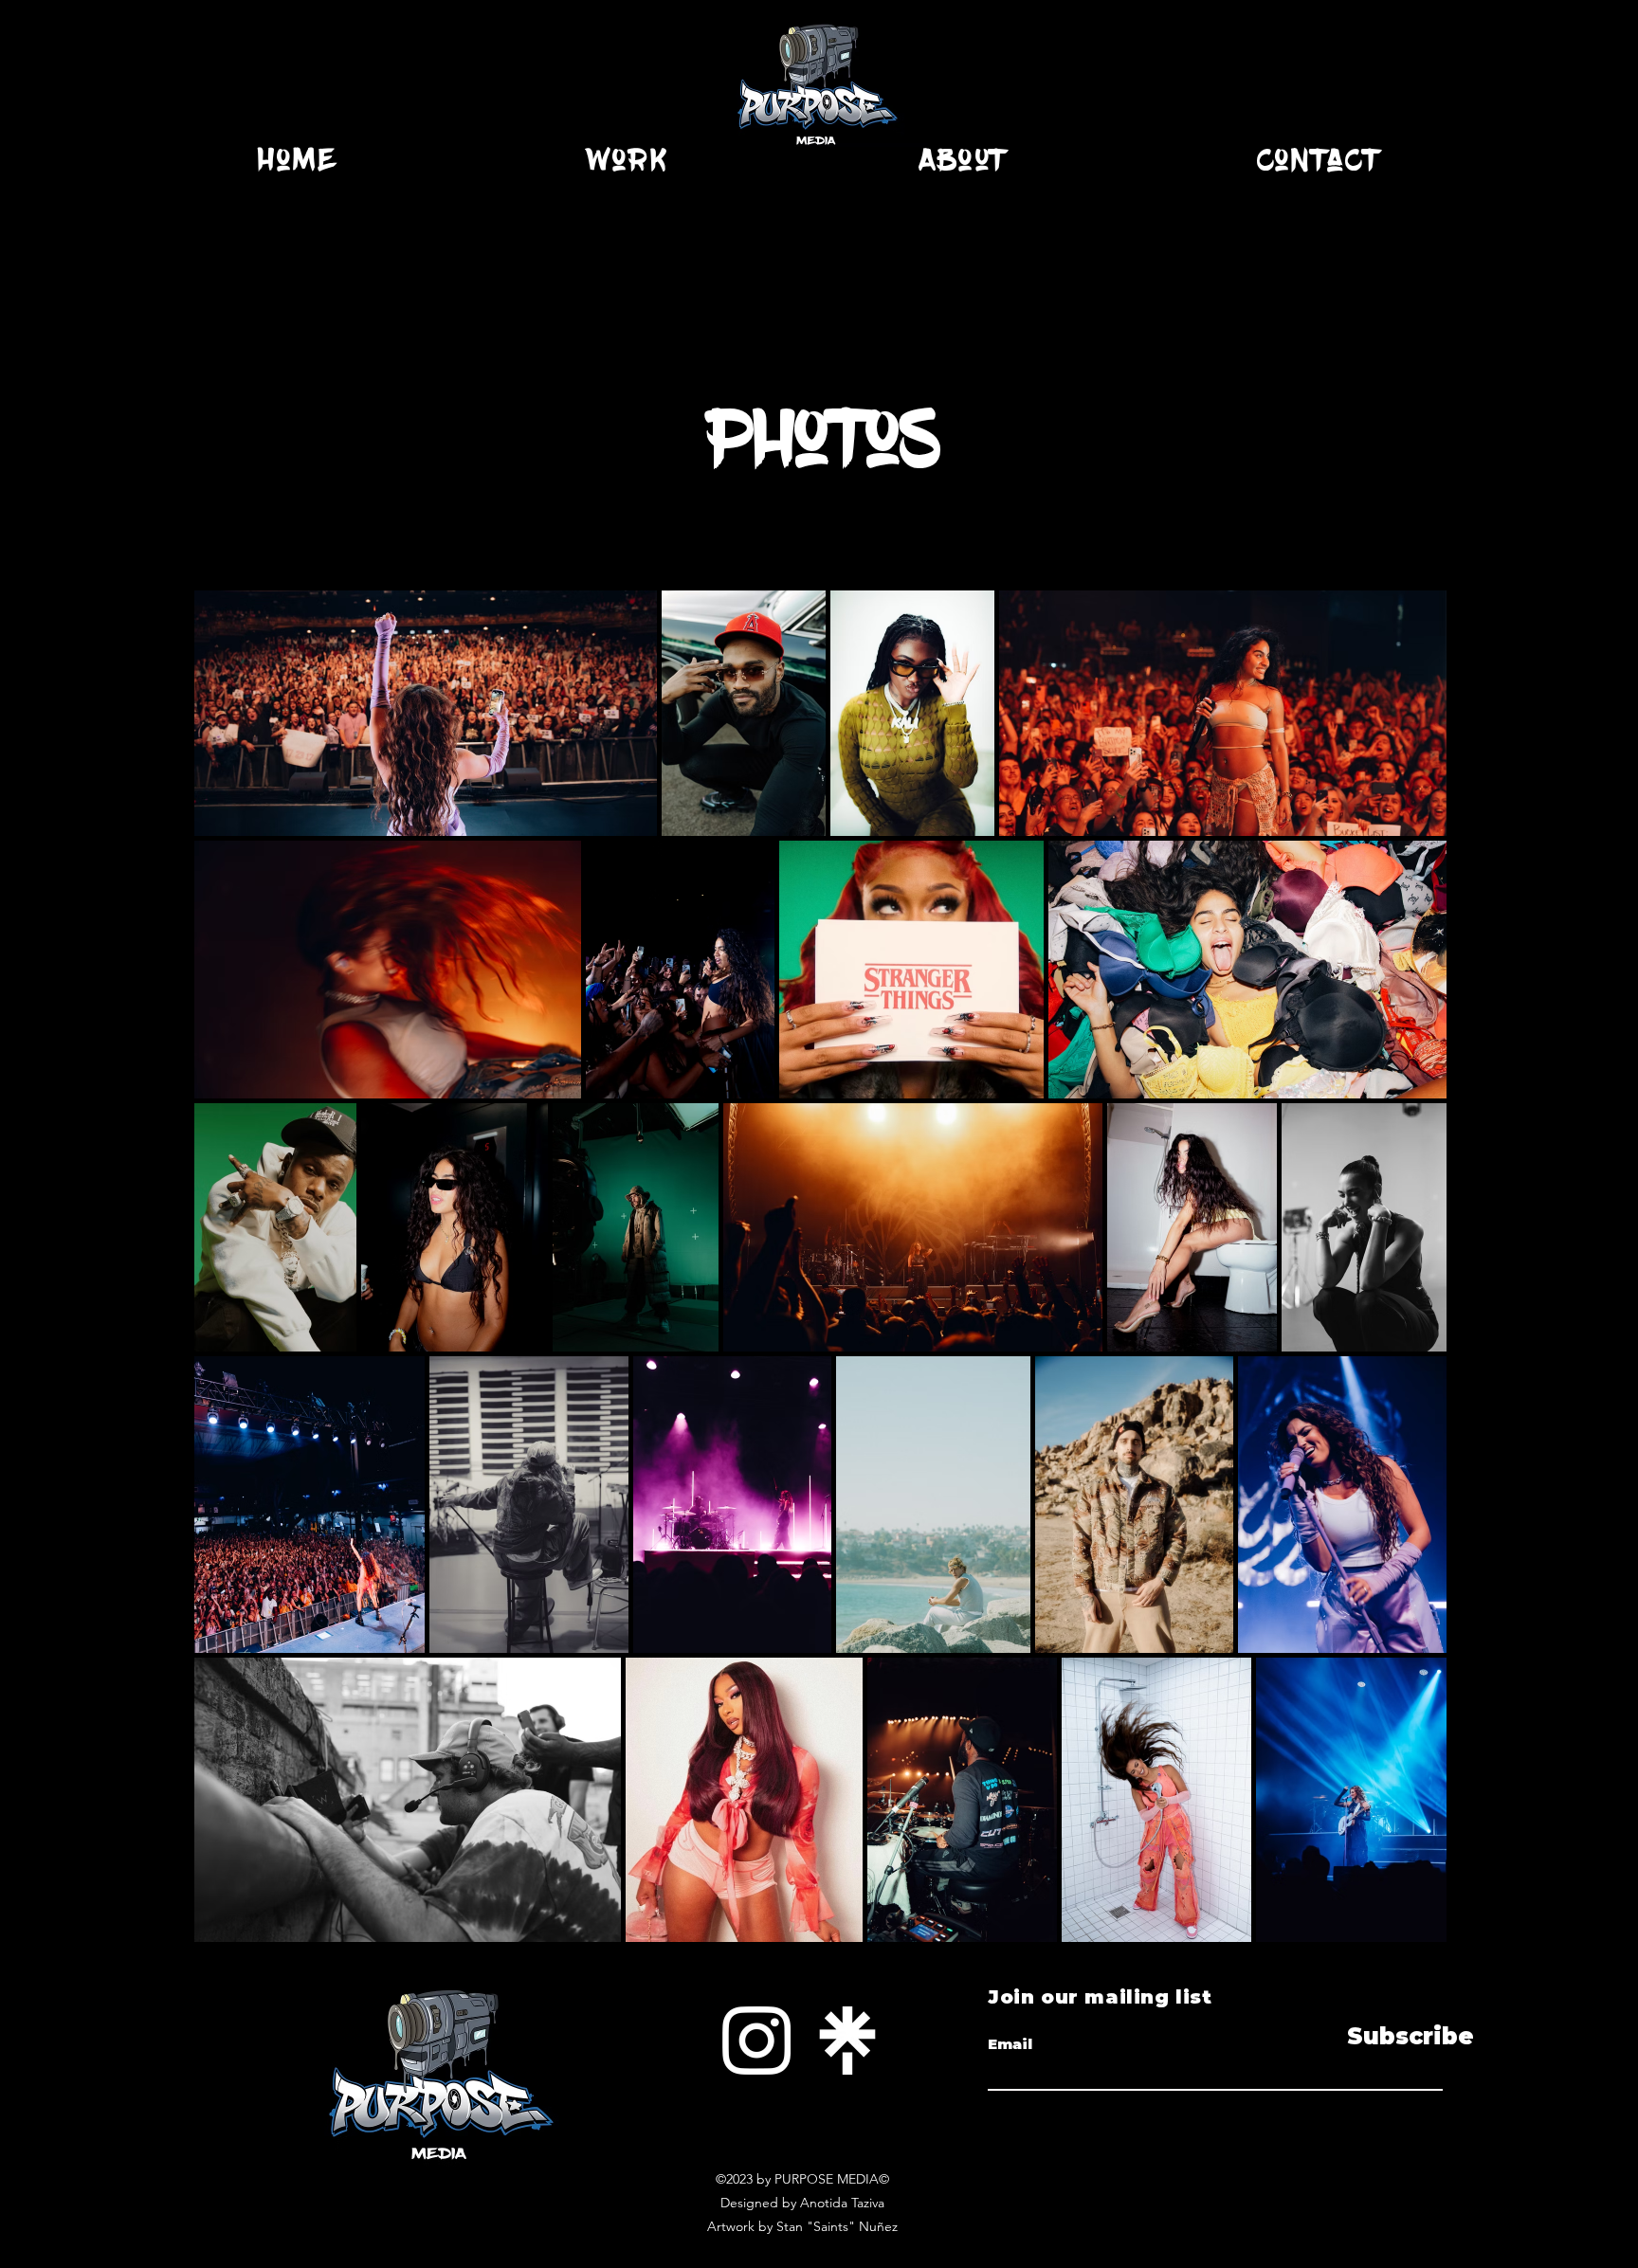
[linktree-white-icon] (847, 2041)
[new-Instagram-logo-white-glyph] (756, 2041)
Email (1010, 2044)
